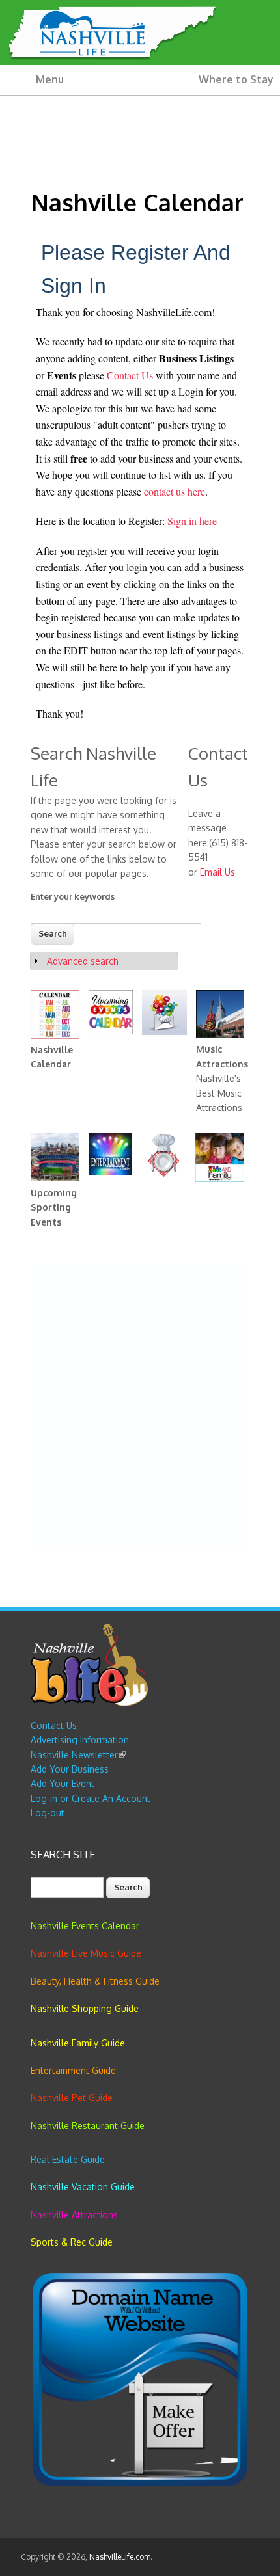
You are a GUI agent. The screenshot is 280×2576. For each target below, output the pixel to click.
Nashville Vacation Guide (83, 2187)
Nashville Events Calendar (85, 1926)
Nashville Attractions (74, 2215)
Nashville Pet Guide (72, 2098)
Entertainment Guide (73, 2070)
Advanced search (83, 961)
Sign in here (192, 521)
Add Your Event (63, 1783)
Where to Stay (236, 79)
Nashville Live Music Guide (86, 1953)
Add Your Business (70, 1769)
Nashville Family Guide (78, 2043)
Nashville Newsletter (78, 1755)
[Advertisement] (140, 1406)
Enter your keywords (73, 896)
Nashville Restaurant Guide (88, 2126)
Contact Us (131, 375)
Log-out (48, 1813)
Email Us (217, 872)
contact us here (175, 491)
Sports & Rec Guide (72, 2242)
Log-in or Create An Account (91, 1798)
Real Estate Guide (68, 2159)
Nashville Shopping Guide (85, 2008)
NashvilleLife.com (120, 2557)
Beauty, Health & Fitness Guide (95, 1981)
